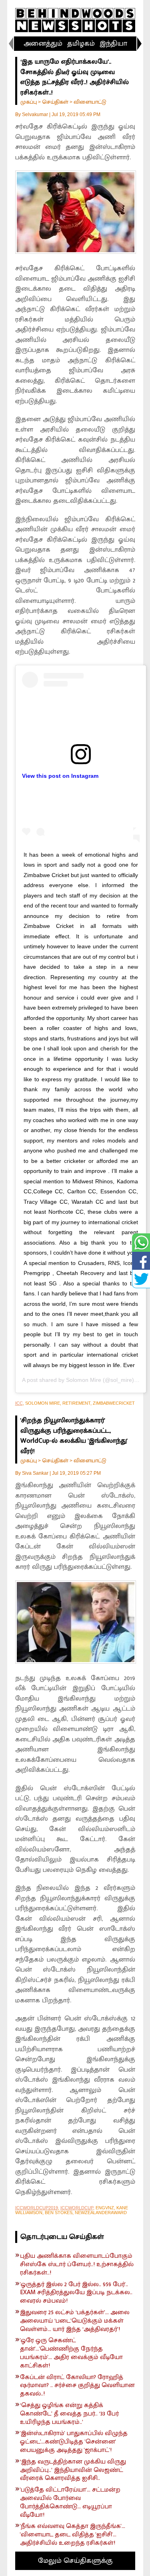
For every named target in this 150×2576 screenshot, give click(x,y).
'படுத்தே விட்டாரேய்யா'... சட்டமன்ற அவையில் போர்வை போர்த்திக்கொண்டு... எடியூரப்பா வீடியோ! (70, 2503)
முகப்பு (29, 102)
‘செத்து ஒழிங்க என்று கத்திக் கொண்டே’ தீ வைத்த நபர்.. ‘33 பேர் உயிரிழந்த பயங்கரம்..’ (69, 2414)
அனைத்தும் (43, 44)
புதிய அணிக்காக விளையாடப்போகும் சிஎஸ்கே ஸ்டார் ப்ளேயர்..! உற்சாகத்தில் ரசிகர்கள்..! (77, 2265)
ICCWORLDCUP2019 (37, 2208)
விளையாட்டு (90, 102)
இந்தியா (113, 44)
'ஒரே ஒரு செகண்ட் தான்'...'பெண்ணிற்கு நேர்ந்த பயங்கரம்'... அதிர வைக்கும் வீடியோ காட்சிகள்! (71, 2353)
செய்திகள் (55, 102)
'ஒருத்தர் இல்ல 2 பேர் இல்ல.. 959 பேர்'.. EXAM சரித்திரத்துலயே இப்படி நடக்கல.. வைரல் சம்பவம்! (76, 2293)
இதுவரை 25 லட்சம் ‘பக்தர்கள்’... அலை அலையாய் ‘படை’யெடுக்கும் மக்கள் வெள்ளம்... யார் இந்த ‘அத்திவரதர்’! (75, 2321)
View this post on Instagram (60, 776)
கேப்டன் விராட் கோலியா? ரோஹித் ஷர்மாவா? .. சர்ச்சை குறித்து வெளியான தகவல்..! (77, 2386)
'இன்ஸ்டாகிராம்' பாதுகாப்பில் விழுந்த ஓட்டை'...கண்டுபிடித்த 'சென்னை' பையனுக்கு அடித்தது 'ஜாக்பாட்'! (74, 2442)
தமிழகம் (81, 44)
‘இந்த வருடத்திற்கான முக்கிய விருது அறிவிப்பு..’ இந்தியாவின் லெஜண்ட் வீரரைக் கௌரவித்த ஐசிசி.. (73, 2470)
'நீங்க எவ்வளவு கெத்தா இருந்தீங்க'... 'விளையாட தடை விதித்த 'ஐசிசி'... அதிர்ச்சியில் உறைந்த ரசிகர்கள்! (73, 2535)
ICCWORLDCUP (77, 2208)
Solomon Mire (84, 1380)
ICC (19, 1403)
